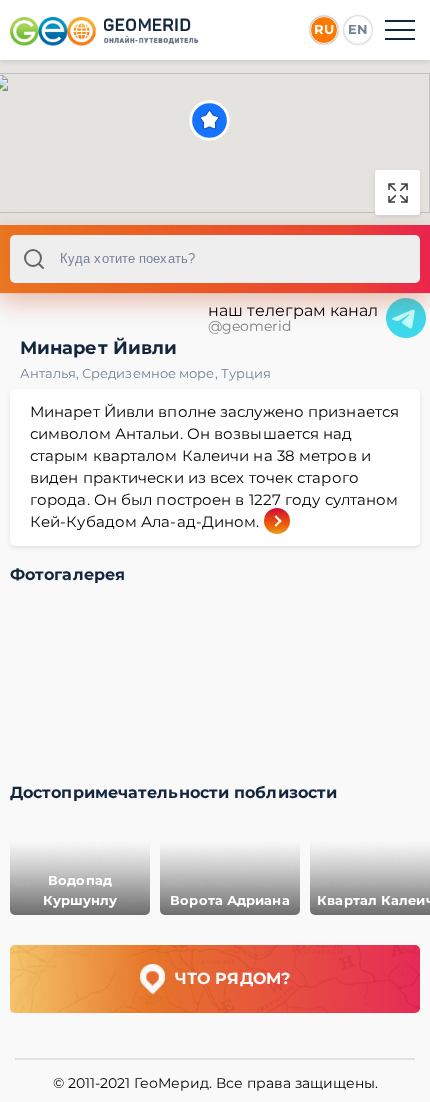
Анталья (51, 373)
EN (358, 29)
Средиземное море (151, 373)
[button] (209, 120)
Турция (246, 373)
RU (324, 29)
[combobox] (215, 259)
